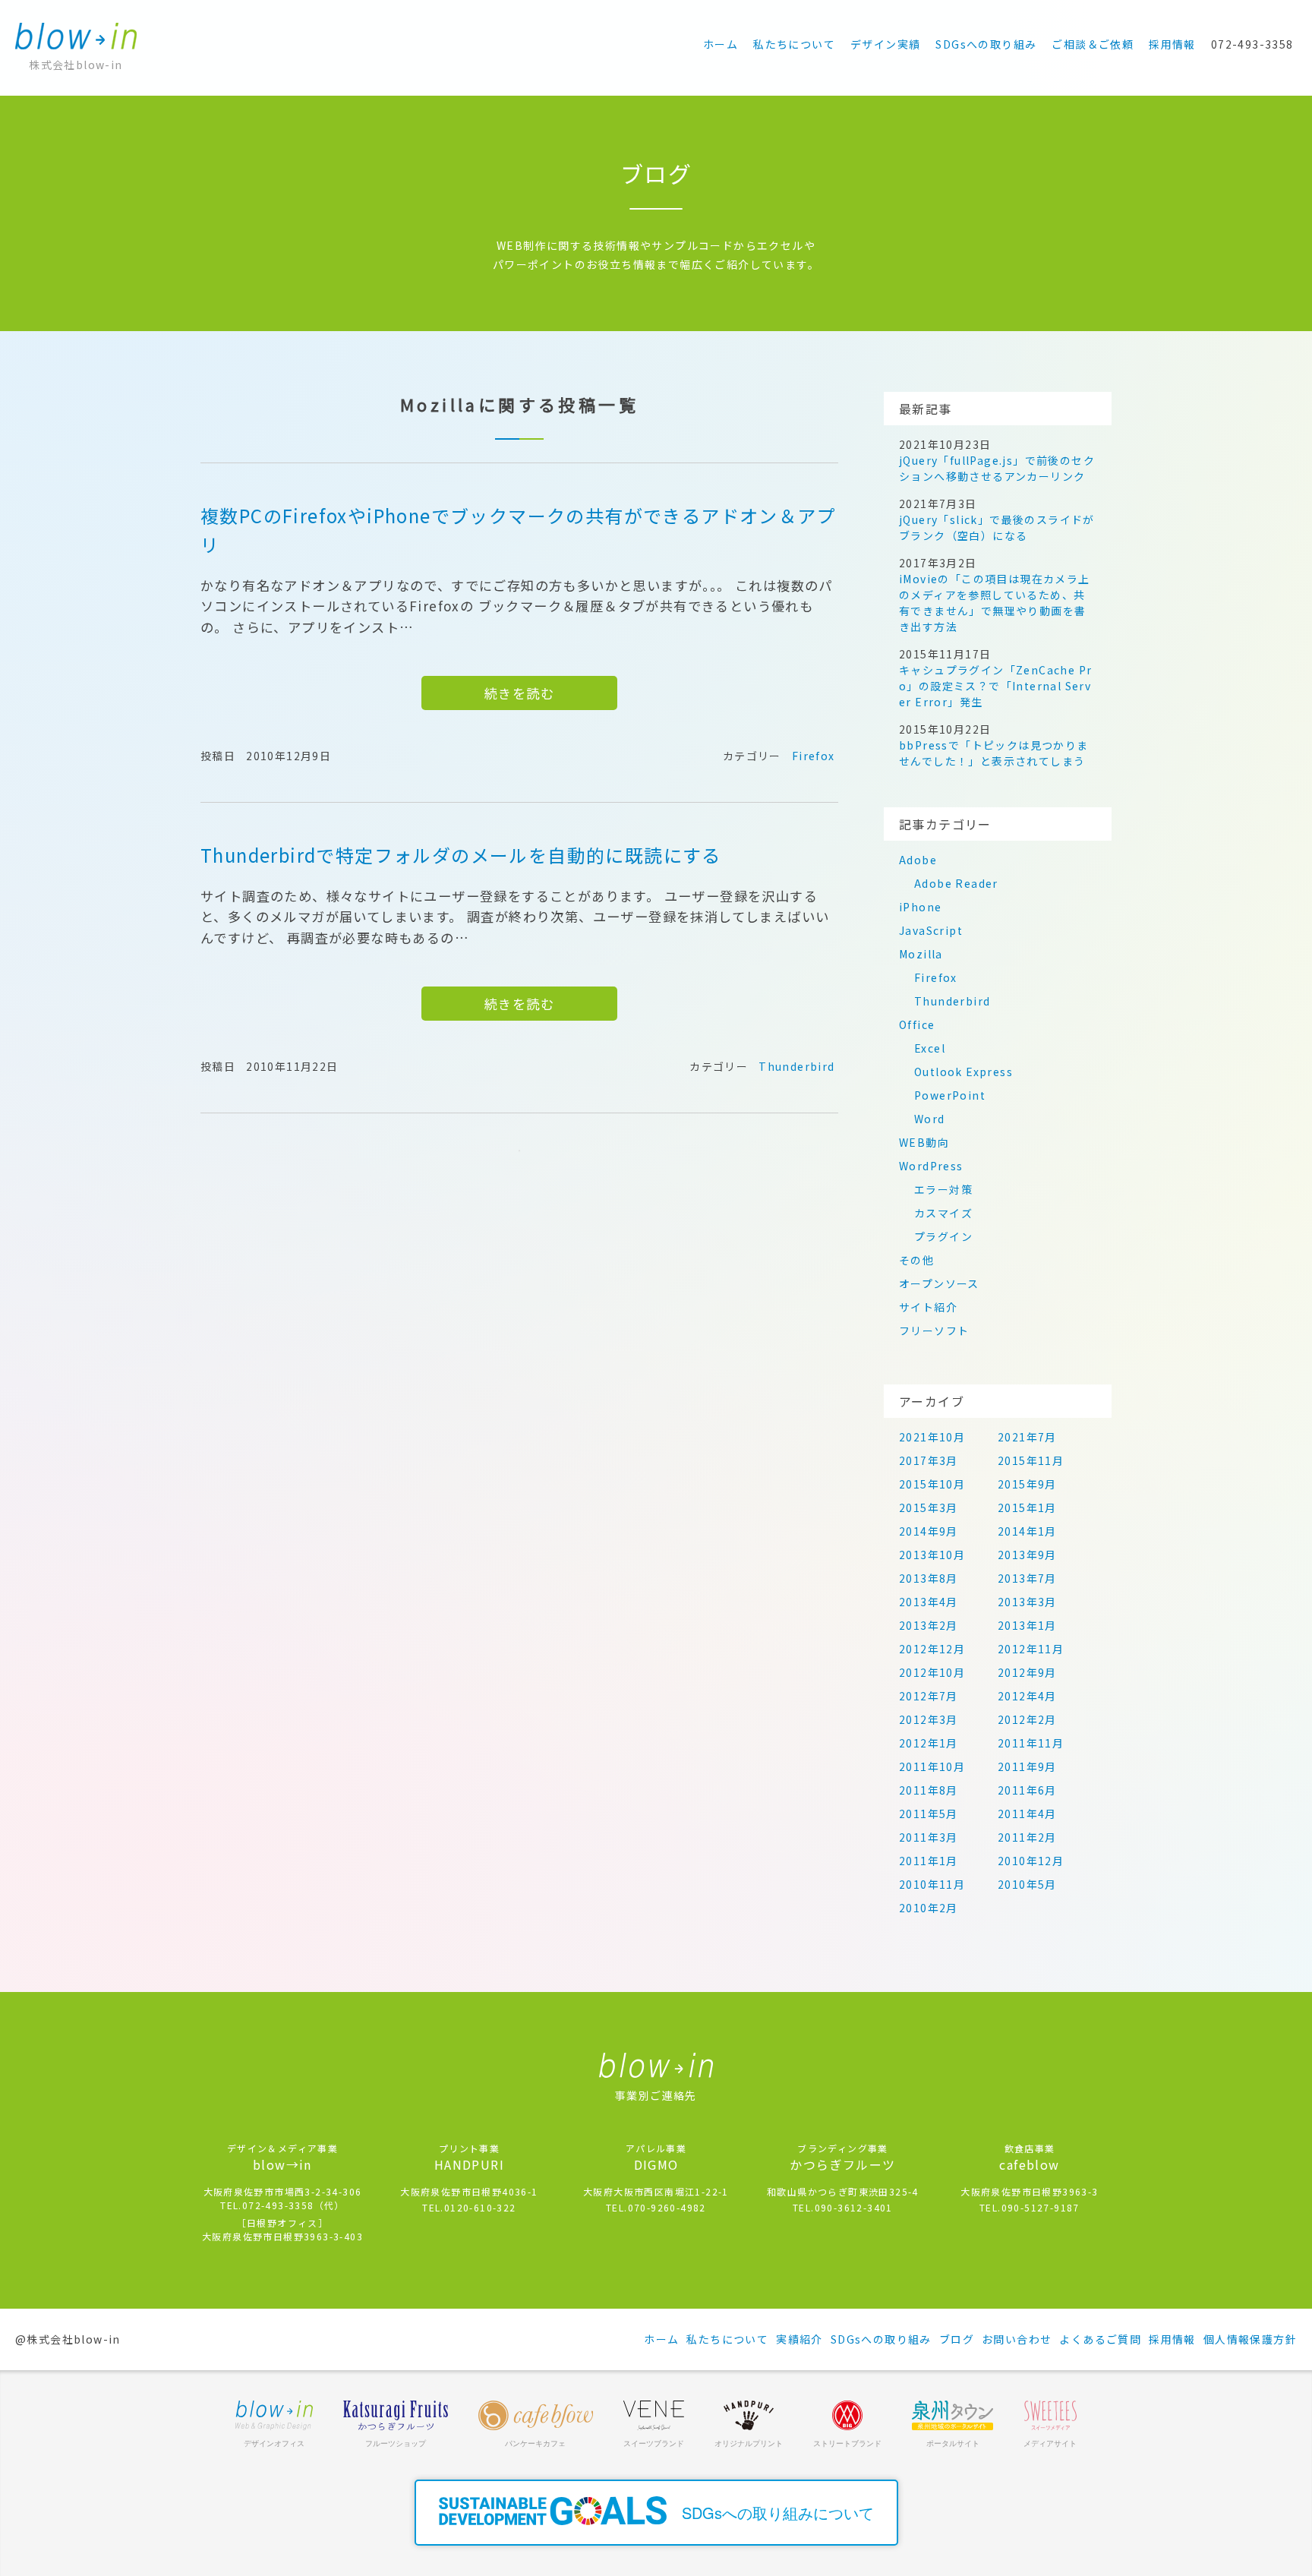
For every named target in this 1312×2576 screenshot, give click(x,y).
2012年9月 (1027, 1672)
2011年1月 (929, 1861)
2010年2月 (929, 1908)
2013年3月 (1027, 1602)
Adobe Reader (956, 883)
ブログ (957, 2339)
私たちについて (794, 44)
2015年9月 (1027, 1484)
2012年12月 (932, 1649)
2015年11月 (1031, 1460)
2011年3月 (929, 1837)
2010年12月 (1031, 1861)
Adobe (918, 860)
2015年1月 (1027, 1507)
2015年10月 (932, 1484)
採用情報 (1172, 44)
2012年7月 (929, 1696)
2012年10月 (932, 1672)
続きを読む (519, 693)
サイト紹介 (928, 1307)
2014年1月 (1027, 1531)
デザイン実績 (885, 44)
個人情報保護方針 (1250, 2339)
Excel (930, 1048)
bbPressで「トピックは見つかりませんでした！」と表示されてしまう (994, 753)
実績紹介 (799, 2339)
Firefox (814, 756)
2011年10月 (932, 1766)
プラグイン (943, 1236)
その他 (916, 1260)
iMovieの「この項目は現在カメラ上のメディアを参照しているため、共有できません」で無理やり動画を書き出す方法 (995, 603)
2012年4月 (1027, 1696)
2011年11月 (1031, 1743)
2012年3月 (929, 1719)
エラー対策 (943, 1189)
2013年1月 (1027, 1625)
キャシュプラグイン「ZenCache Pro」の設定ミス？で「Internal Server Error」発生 (995, 686)
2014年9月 (929, 1531)
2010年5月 (1027, 1884)
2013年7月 (1027, 1578)
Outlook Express (963, 1072)
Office (917, 1024)
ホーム (721, 44)
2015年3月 (929, 1507)
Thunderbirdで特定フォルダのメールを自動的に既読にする (461, 855)
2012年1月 (929, 1743)
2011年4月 (1027, 1814)
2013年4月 (929, 1602)
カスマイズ (943, 1213)
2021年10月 (932, 1437)
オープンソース (939, 1283)
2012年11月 (1031, 1649)
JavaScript (931, 930)
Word (930, 1119)
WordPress (931, 1166)
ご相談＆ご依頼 (1093, 44)
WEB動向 (924, 1142)
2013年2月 (929, 1625)
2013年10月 (932, 1555)
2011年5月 (929, 1814)
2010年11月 (932, 1884)
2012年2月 (1027, 1719)
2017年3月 (929, 1460)
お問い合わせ (1017, 2339)
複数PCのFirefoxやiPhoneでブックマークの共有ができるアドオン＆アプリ (518, 530)
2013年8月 (929, 1578)
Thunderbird (796, 1066)
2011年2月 (1027, 1837)
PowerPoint (950, 1095)
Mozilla (921, 954)
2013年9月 (1027, 1555)
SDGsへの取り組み (986, 44)
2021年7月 (1027, 1437)
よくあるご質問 (1100, 2339)
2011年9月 (1027, 1766)
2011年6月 (1027, 1790)
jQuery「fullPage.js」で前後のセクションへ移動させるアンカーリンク (997, 468)
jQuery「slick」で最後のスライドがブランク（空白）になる (997, 527)
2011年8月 (929, 1790)
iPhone (920, 907)
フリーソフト (934, 1331)
